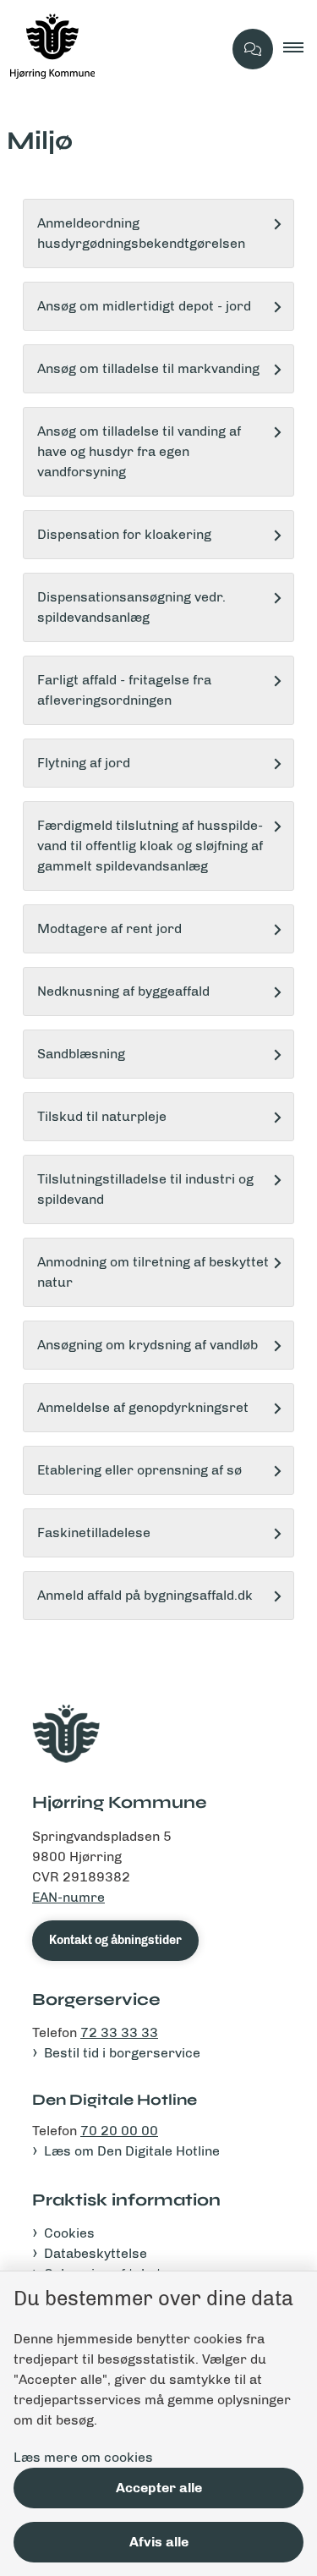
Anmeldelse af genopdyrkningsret (143, 1407)
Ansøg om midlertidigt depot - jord (144, 306)
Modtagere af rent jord (109, 928)
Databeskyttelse (96, 2253)
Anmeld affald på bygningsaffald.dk (145, 1595)
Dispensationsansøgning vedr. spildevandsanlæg (131, 607)
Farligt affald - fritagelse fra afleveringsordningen (124, 690)
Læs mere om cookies (83, 2457)
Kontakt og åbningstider (115, 1940)
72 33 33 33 (119, 2032)
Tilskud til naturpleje (102, 1116)
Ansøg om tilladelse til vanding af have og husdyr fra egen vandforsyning (139, 451)
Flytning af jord (84, 763)
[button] (300, 49)
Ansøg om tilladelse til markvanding (148, 368)
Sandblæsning (81, 1054)
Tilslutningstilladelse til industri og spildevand (145, 1189)
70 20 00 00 (119, 2131)
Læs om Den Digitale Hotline (132, 2151)
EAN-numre (68, 1897)
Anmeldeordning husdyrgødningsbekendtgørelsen (141, 233)
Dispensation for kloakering (124, 534)
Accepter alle (159, 2488)
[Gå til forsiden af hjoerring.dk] (111, 49)
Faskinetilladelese (94, 1532)
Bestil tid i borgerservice (122, 2053)
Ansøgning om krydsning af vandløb (148, 1345)
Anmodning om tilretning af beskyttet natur (153, 1272)
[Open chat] (253, 49)
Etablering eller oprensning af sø (139, 1470)
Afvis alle (159, 2542)
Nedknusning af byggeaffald (123, 991)
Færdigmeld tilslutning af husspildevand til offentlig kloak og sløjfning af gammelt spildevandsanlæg (150, 846)
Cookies (69, 2233)
